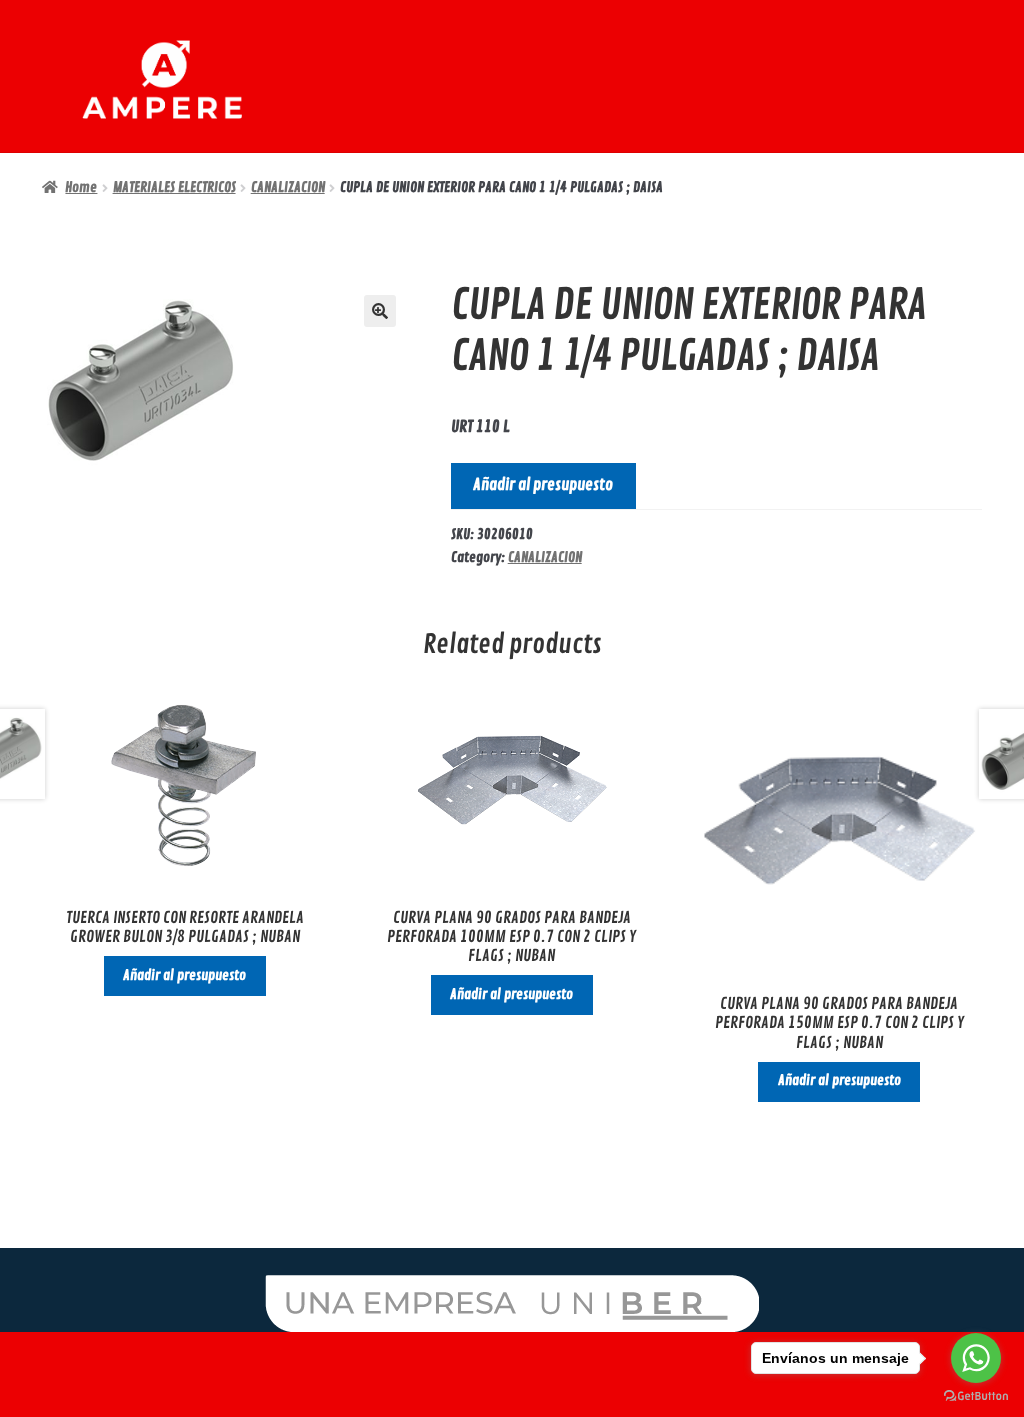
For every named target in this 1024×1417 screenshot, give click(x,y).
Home (81, 187)
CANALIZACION (288, 187)
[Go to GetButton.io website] (976, 1396)
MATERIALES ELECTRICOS (174, 187)
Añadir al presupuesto (543, 485)
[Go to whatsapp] (976, 1358)
